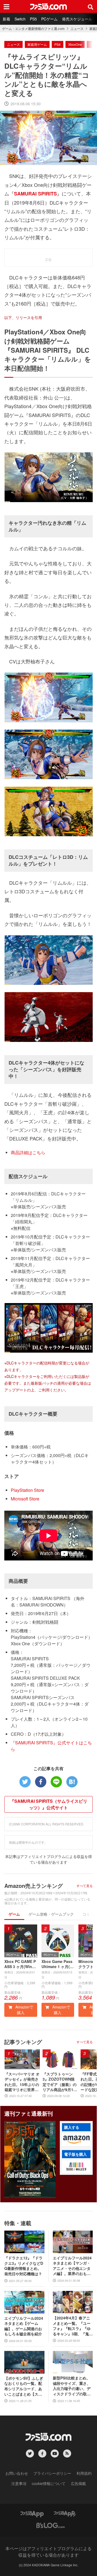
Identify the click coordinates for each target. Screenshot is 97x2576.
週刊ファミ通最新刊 (29, 2113)
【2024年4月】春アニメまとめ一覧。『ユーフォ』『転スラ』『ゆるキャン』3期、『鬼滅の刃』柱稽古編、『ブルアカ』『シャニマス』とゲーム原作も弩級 (73, 2326)
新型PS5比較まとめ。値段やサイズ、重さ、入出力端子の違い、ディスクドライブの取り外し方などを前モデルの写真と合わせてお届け (72, 2386)
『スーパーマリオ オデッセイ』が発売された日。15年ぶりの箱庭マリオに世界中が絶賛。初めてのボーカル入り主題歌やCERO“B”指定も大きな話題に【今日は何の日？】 (22, 2082)
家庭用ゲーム (37, 44)
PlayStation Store (27, 1490)
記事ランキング (23, 2042)
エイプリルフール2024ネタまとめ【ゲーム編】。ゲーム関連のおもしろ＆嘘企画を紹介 (24, 2326)
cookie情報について (49, 2483)
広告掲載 (78, 2483)
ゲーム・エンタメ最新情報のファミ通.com (33, 29)
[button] (76, 2140)
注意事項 (19, 2483)
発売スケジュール (77, 19)
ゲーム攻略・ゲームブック (51, 1914)
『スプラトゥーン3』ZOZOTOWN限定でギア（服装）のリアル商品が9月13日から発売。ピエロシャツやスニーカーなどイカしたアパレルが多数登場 (60, 2082)
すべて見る (85, 1886)
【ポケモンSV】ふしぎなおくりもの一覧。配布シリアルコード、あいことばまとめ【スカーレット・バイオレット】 (24, 2386)
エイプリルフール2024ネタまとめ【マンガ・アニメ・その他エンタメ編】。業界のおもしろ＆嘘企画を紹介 (72, 2266)
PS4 (58, 44)
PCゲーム (49, 19)
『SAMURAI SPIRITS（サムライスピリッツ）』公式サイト (49, 1804)
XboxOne (75, 44)
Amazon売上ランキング (34, 1886)
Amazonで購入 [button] (24, 2010)
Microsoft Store (25, 1499)
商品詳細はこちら (28, 1152)
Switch (20, 19)
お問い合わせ (17, 2473)
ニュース (77, 29)
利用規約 (84, 2473)
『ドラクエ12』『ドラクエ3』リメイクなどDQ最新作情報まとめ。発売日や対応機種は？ (24, 2266)
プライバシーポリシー (52, 2473)
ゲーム (14, 1914)
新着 (6, 19)
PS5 (33, 19)
